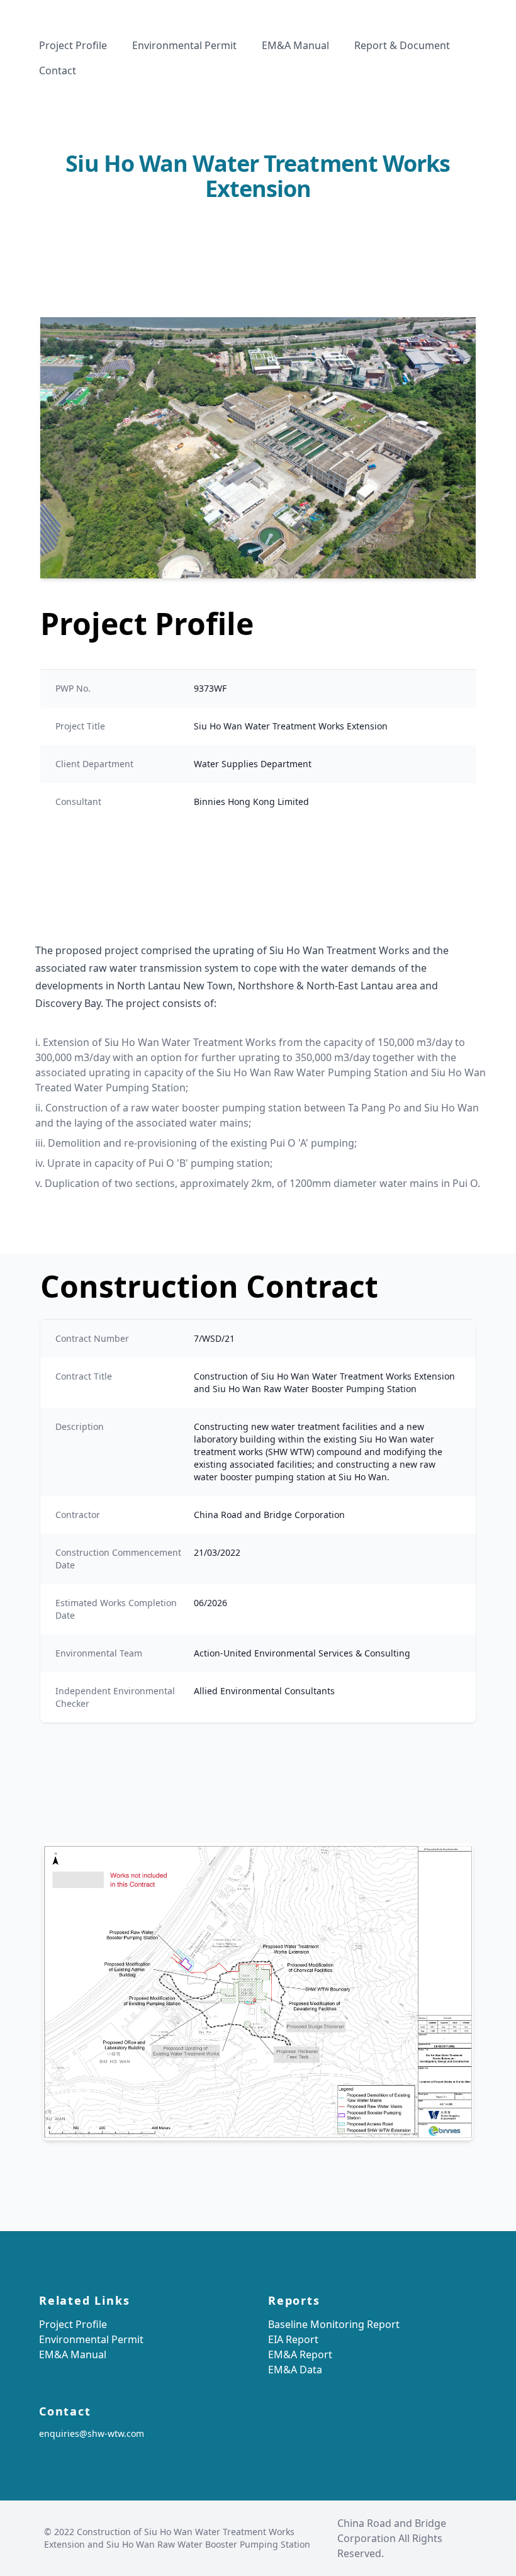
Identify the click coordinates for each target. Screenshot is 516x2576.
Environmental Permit (91, 2339)
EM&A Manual (73, 2354)
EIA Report (293, 2339)
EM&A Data (295, 2370)
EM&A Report (300, 2354)
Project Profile (73, 2324)
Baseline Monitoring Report (334, 2324)
